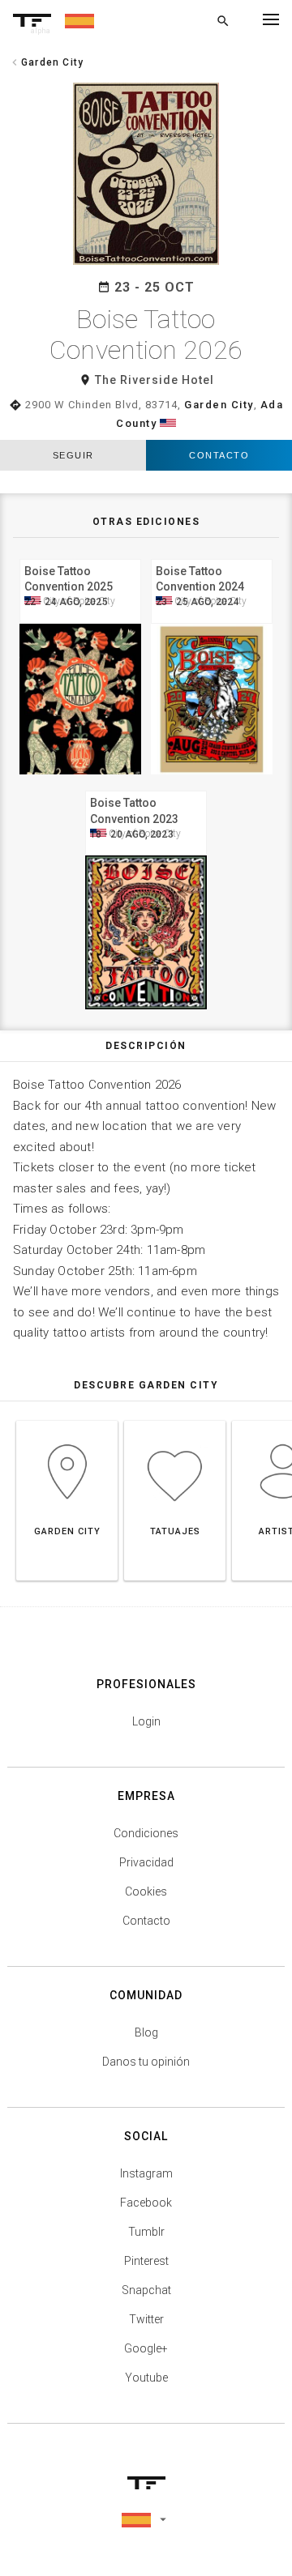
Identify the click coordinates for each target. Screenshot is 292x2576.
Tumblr (146, 2232)
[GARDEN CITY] (67, 1420)
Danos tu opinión (146, 2062)
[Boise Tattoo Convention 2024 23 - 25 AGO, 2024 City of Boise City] (212, 557)
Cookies (146, 1891)
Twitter (146, 2319)
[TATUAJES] (175, 1420)
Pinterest (146, 2261)
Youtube (146, 2378)
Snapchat (146, 2290)
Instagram (146, 2173)
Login (146, 1721)
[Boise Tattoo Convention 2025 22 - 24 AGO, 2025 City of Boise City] (80, 557)
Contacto (219, 455)
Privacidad (146, 1862)
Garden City (219, 405)
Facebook (146, 2203)
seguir (73, 455)
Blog (146, 2032)
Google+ (146, 2348)
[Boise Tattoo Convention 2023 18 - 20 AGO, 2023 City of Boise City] (146, 789)
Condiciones (146, 1833)
